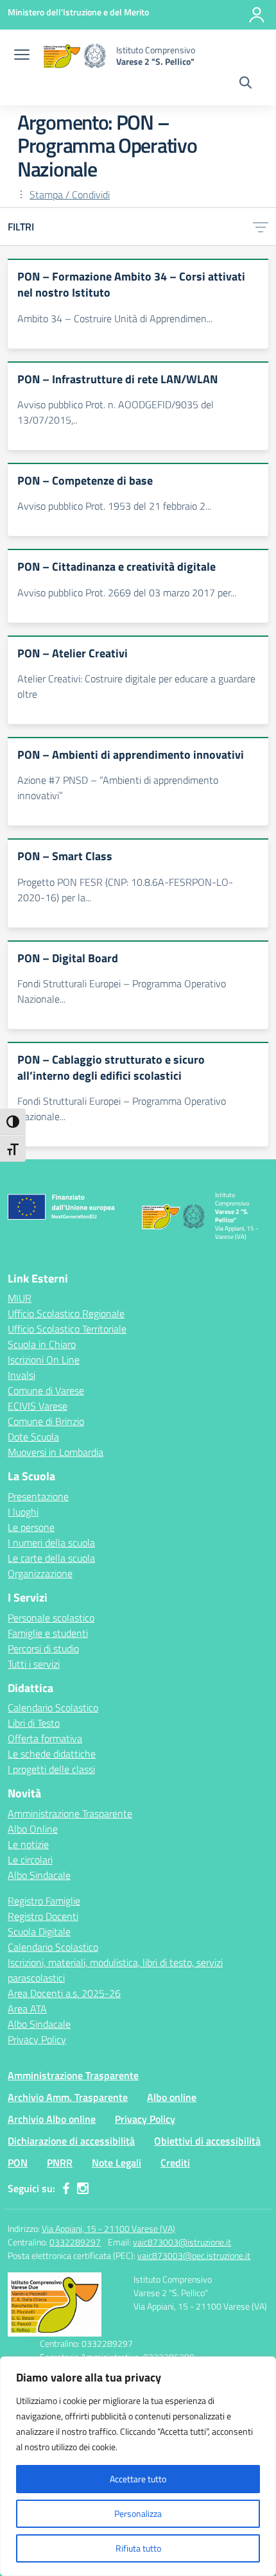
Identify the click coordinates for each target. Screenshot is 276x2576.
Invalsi (22, 1375)
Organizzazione (40, 1573)
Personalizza (138, 2513)
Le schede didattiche (52, 1754)
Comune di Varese (46, 1390)
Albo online (172, 2097)
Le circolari (30, 1860)
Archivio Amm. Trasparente (68, 2097)
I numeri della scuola (51, 1543)
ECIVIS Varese (38, 1406)
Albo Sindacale (39, 1875)
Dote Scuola (33, 1437)
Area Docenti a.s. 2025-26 (64, 1993)
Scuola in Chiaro (42, 1344)
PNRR (60, 2163)
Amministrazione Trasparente (70, 1813)
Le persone (31, 1527)
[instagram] (83, 2188)
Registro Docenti (43, 1916)
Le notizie (28, 1844)
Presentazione (38, 1496)
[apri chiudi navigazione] (22, 56)
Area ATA (27, 2009)
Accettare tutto (138, 2479)
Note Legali (116, 2163)
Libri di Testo (34, 1723)
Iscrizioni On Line (44, 1360)
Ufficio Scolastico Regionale (66, 1313)
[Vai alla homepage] (74, 56)
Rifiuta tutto (138, 2548)
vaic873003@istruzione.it (182, 2242)
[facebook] (66, 2188)
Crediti (175, 2163)
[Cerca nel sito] (246, 84)
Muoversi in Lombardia (56, 1452)
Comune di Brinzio (46, 1421)
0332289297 (75, 2242)
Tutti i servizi (34, 1664)
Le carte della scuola (51, 1558)
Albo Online (33, 1829)
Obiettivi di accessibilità (207, 2141)
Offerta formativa (45, 1738)
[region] (138, 2466)
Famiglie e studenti (48, 1633)
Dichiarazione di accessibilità (71, 2141)
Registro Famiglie (44, 1901)
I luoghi (23, 1512)
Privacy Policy (37, 2039)
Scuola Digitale (39, 1932)
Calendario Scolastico (53, 1707)
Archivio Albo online (52, 2119)
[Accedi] (257, 15)
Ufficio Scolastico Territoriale (67, 1329)
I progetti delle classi (51, 1769)
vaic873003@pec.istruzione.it (194, 2255)
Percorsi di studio (43, 1648)
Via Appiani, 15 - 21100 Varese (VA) (108, 2228)
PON (18, 2163)
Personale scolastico (51, 1618)
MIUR (20, 1298)
